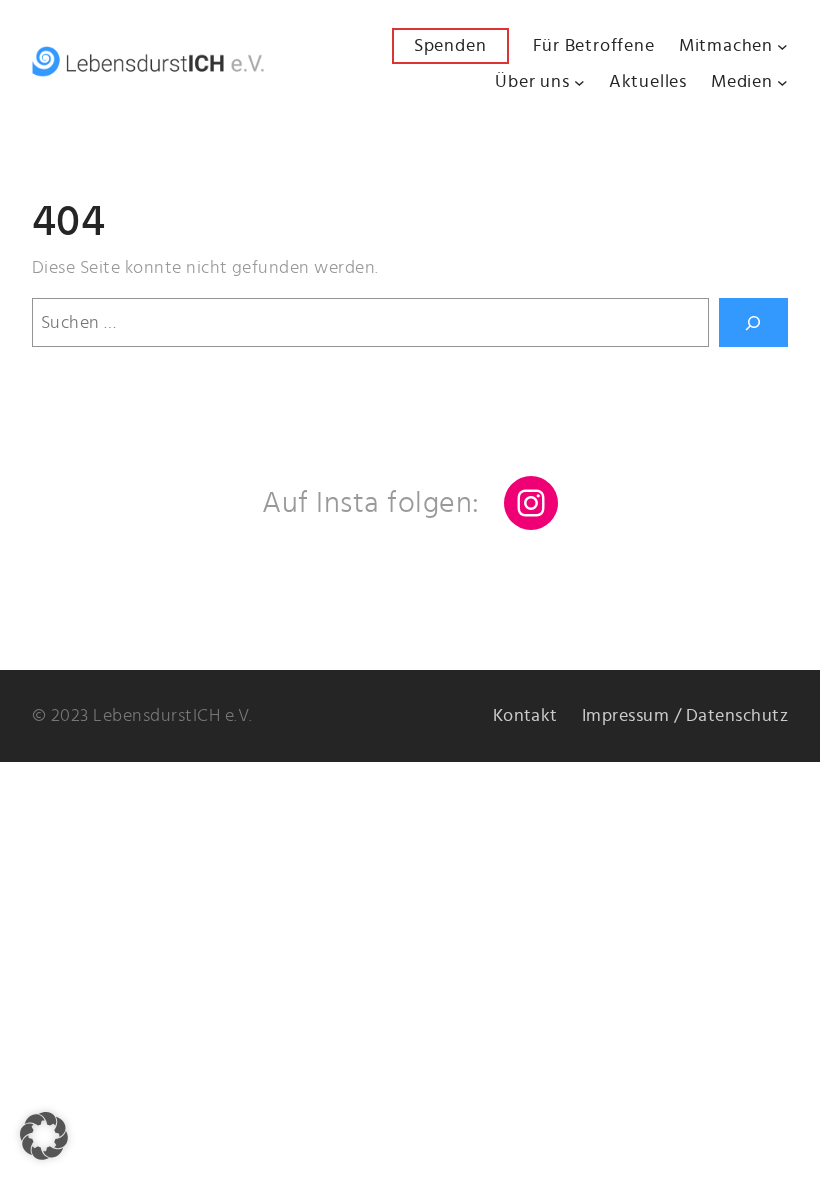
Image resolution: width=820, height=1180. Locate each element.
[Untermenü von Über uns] (579, 82)
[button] (44, 1136)
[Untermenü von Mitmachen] (782, 46)
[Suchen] (753, 322)
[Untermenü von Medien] (782, 82)
